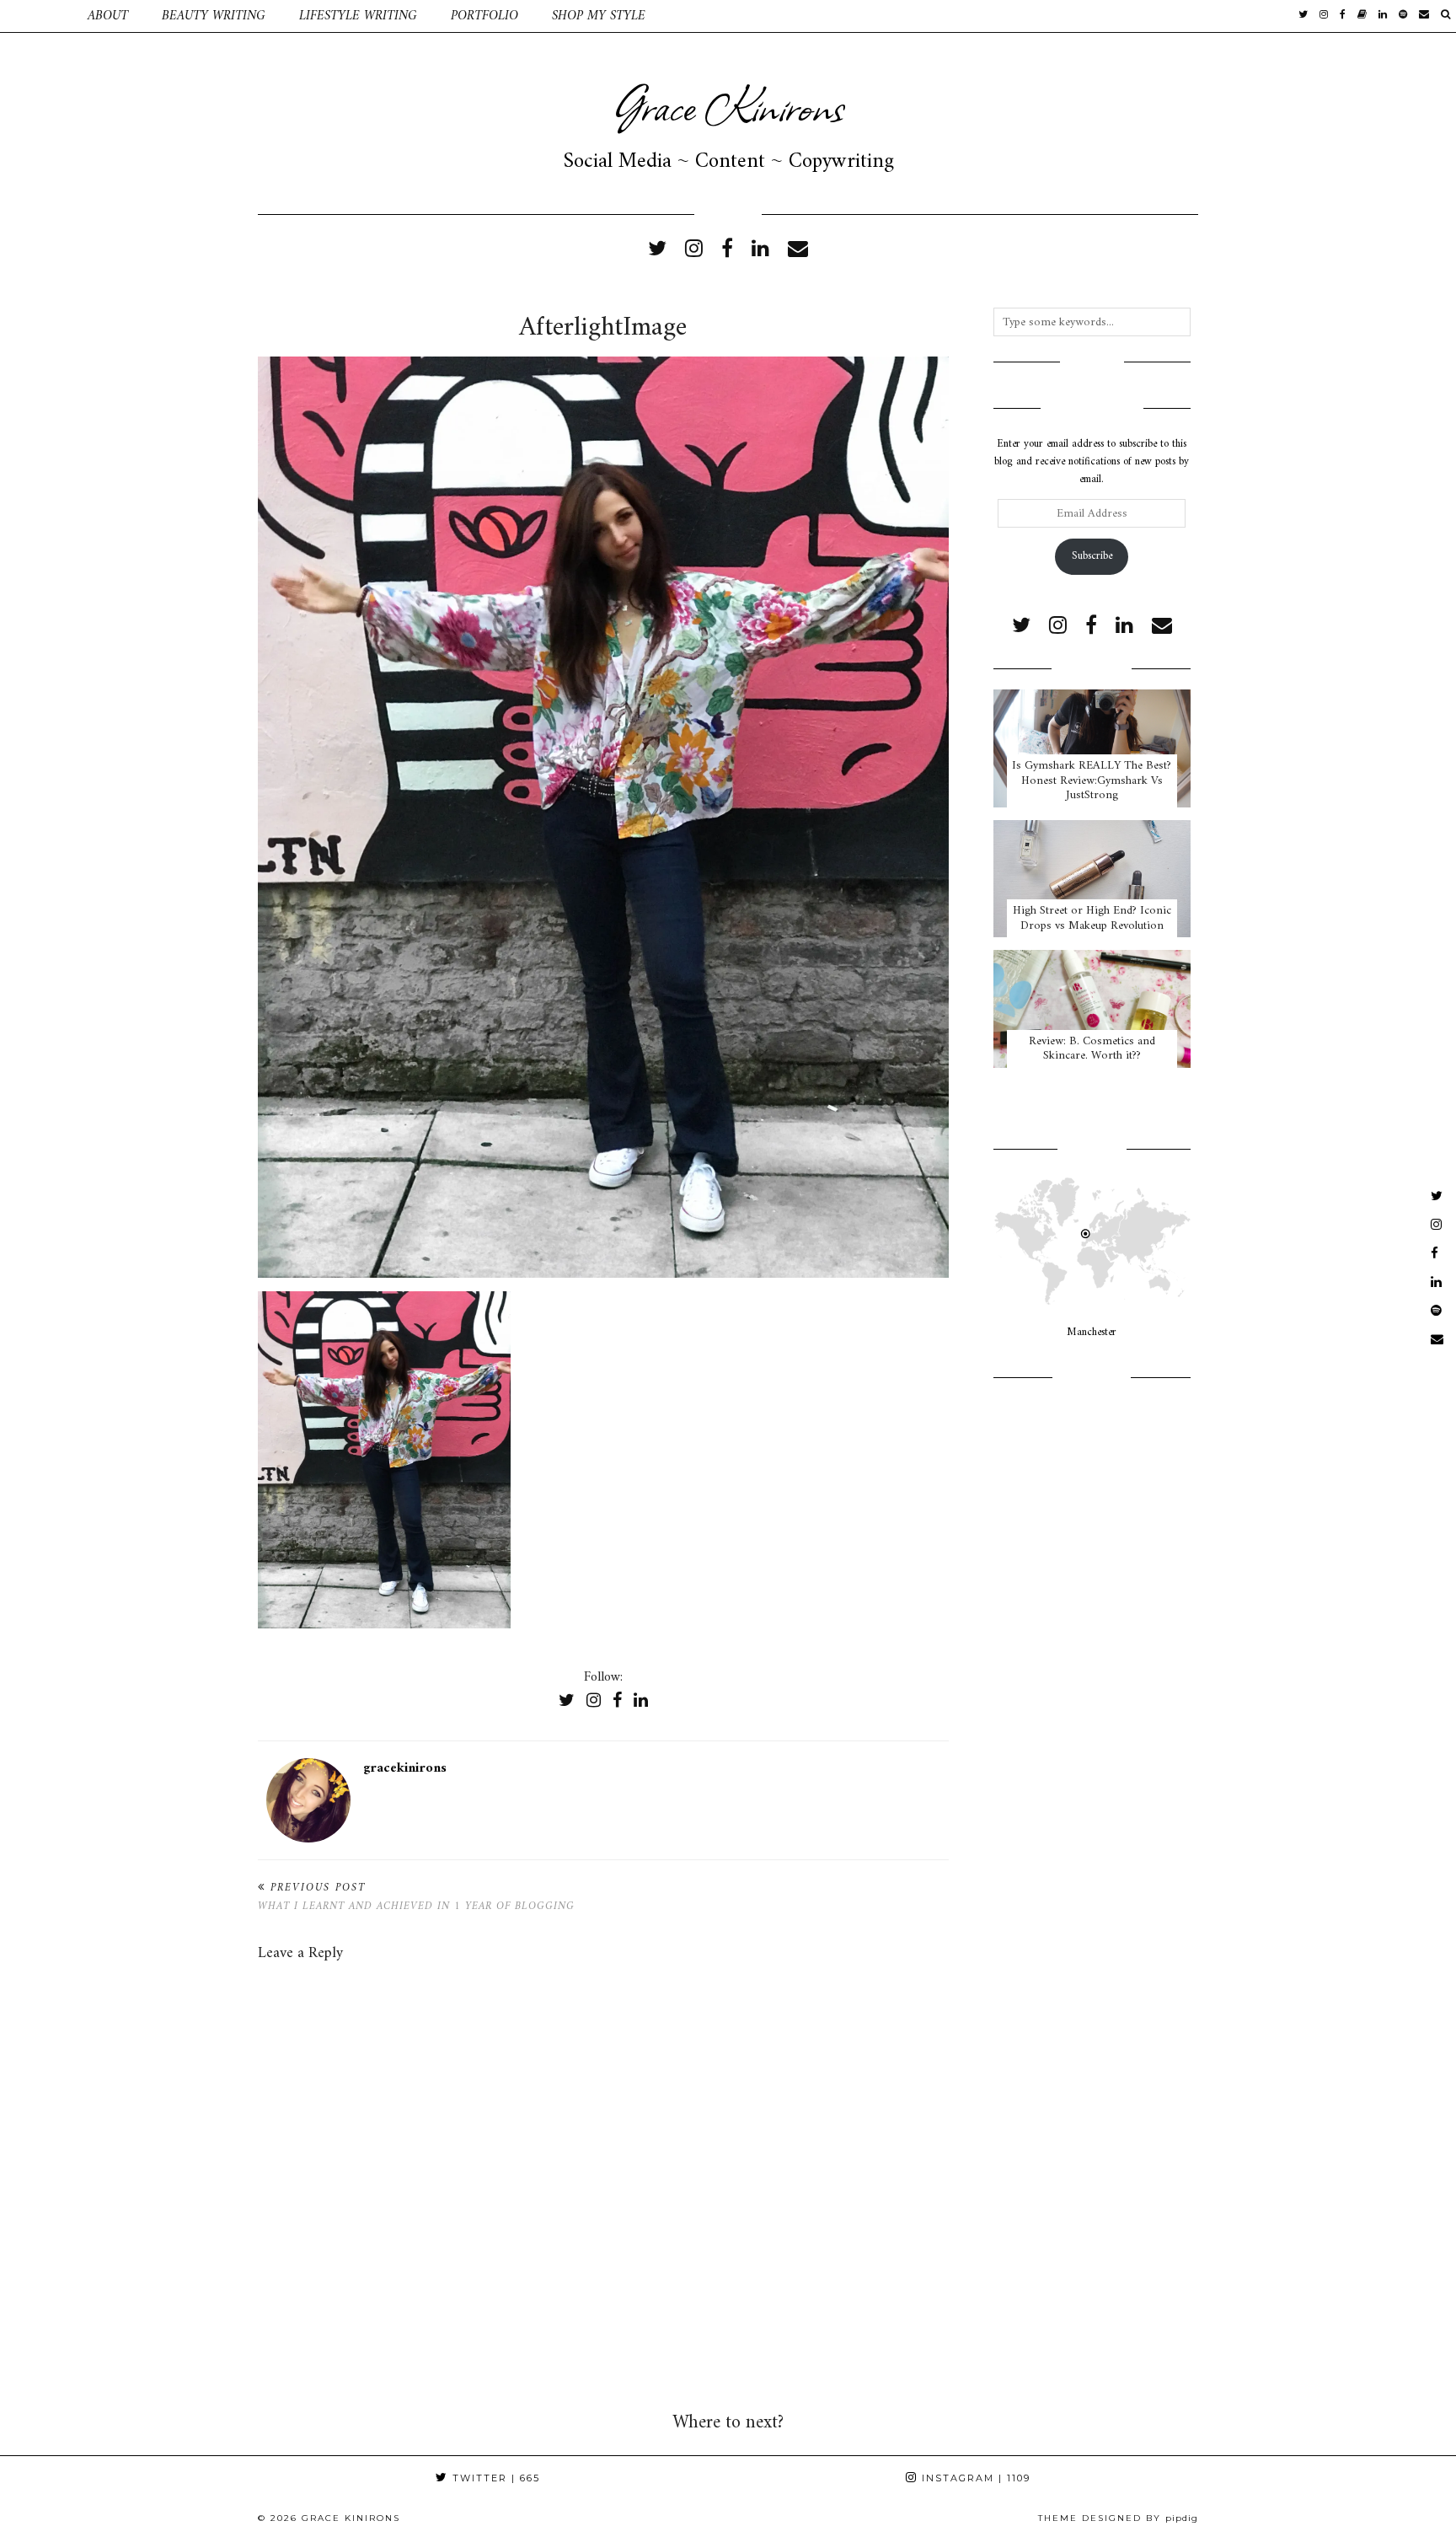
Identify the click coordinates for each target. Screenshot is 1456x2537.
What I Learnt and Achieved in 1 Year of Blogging (416, 1897)
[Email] (1424, 16)
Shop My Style (599, 16)
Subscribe (1092, 556)
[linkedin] (760, 250)
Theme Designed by (1118, 2518)
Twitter (494, 2478)
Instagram (974, 2478)
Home (35, 16)
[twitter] (1303, 16)
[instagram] (1324, 16)
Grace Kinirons (728, 105)
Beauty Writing (214, 16)
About (108, 16)
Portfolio (484, 16)
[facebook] (1343, 16)
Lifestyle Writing (358, 16)
